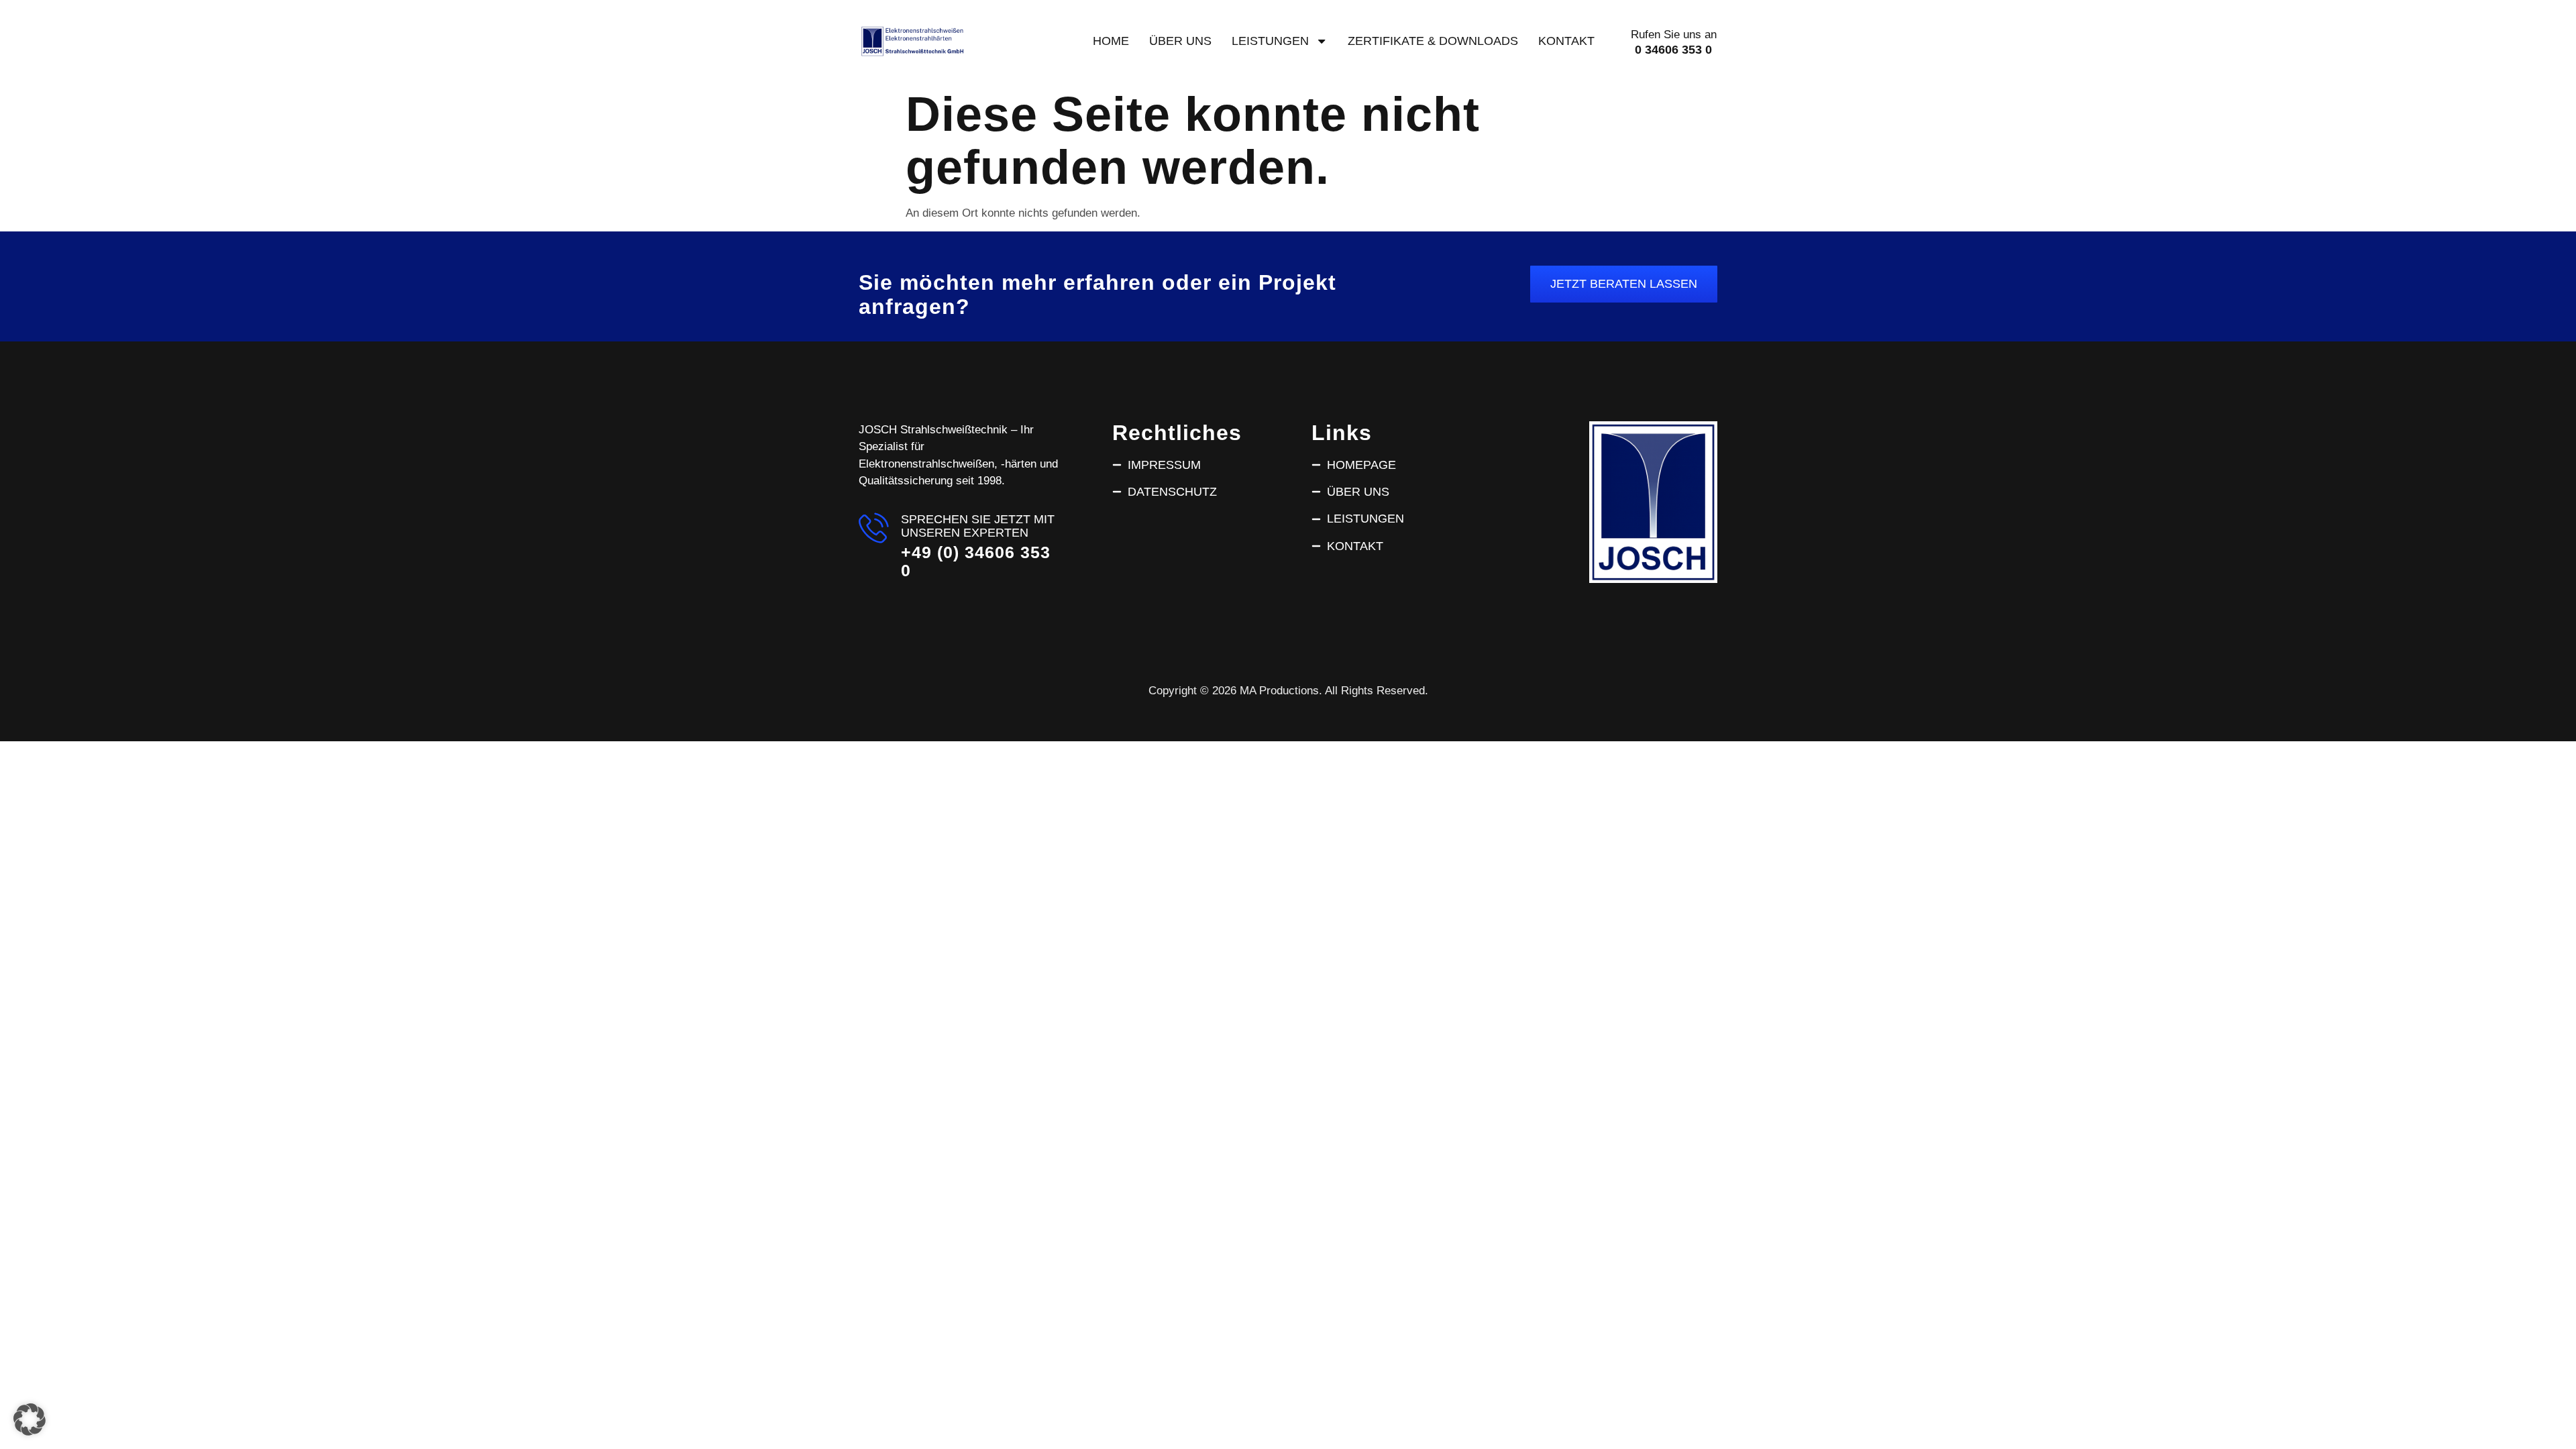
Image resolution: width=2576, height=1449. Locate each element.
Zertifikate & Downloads (1433, 41)
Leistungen (1270, 41)
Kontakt (1566, 41)
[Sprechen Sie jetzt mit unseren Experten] (874, 528)
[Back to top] (2544, 1407)
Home (1111, 41)
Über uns (1180, 41)
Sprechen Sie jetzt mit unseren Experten (978, 526)
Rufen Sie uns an (1674, 35)
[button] (30, 1419)
